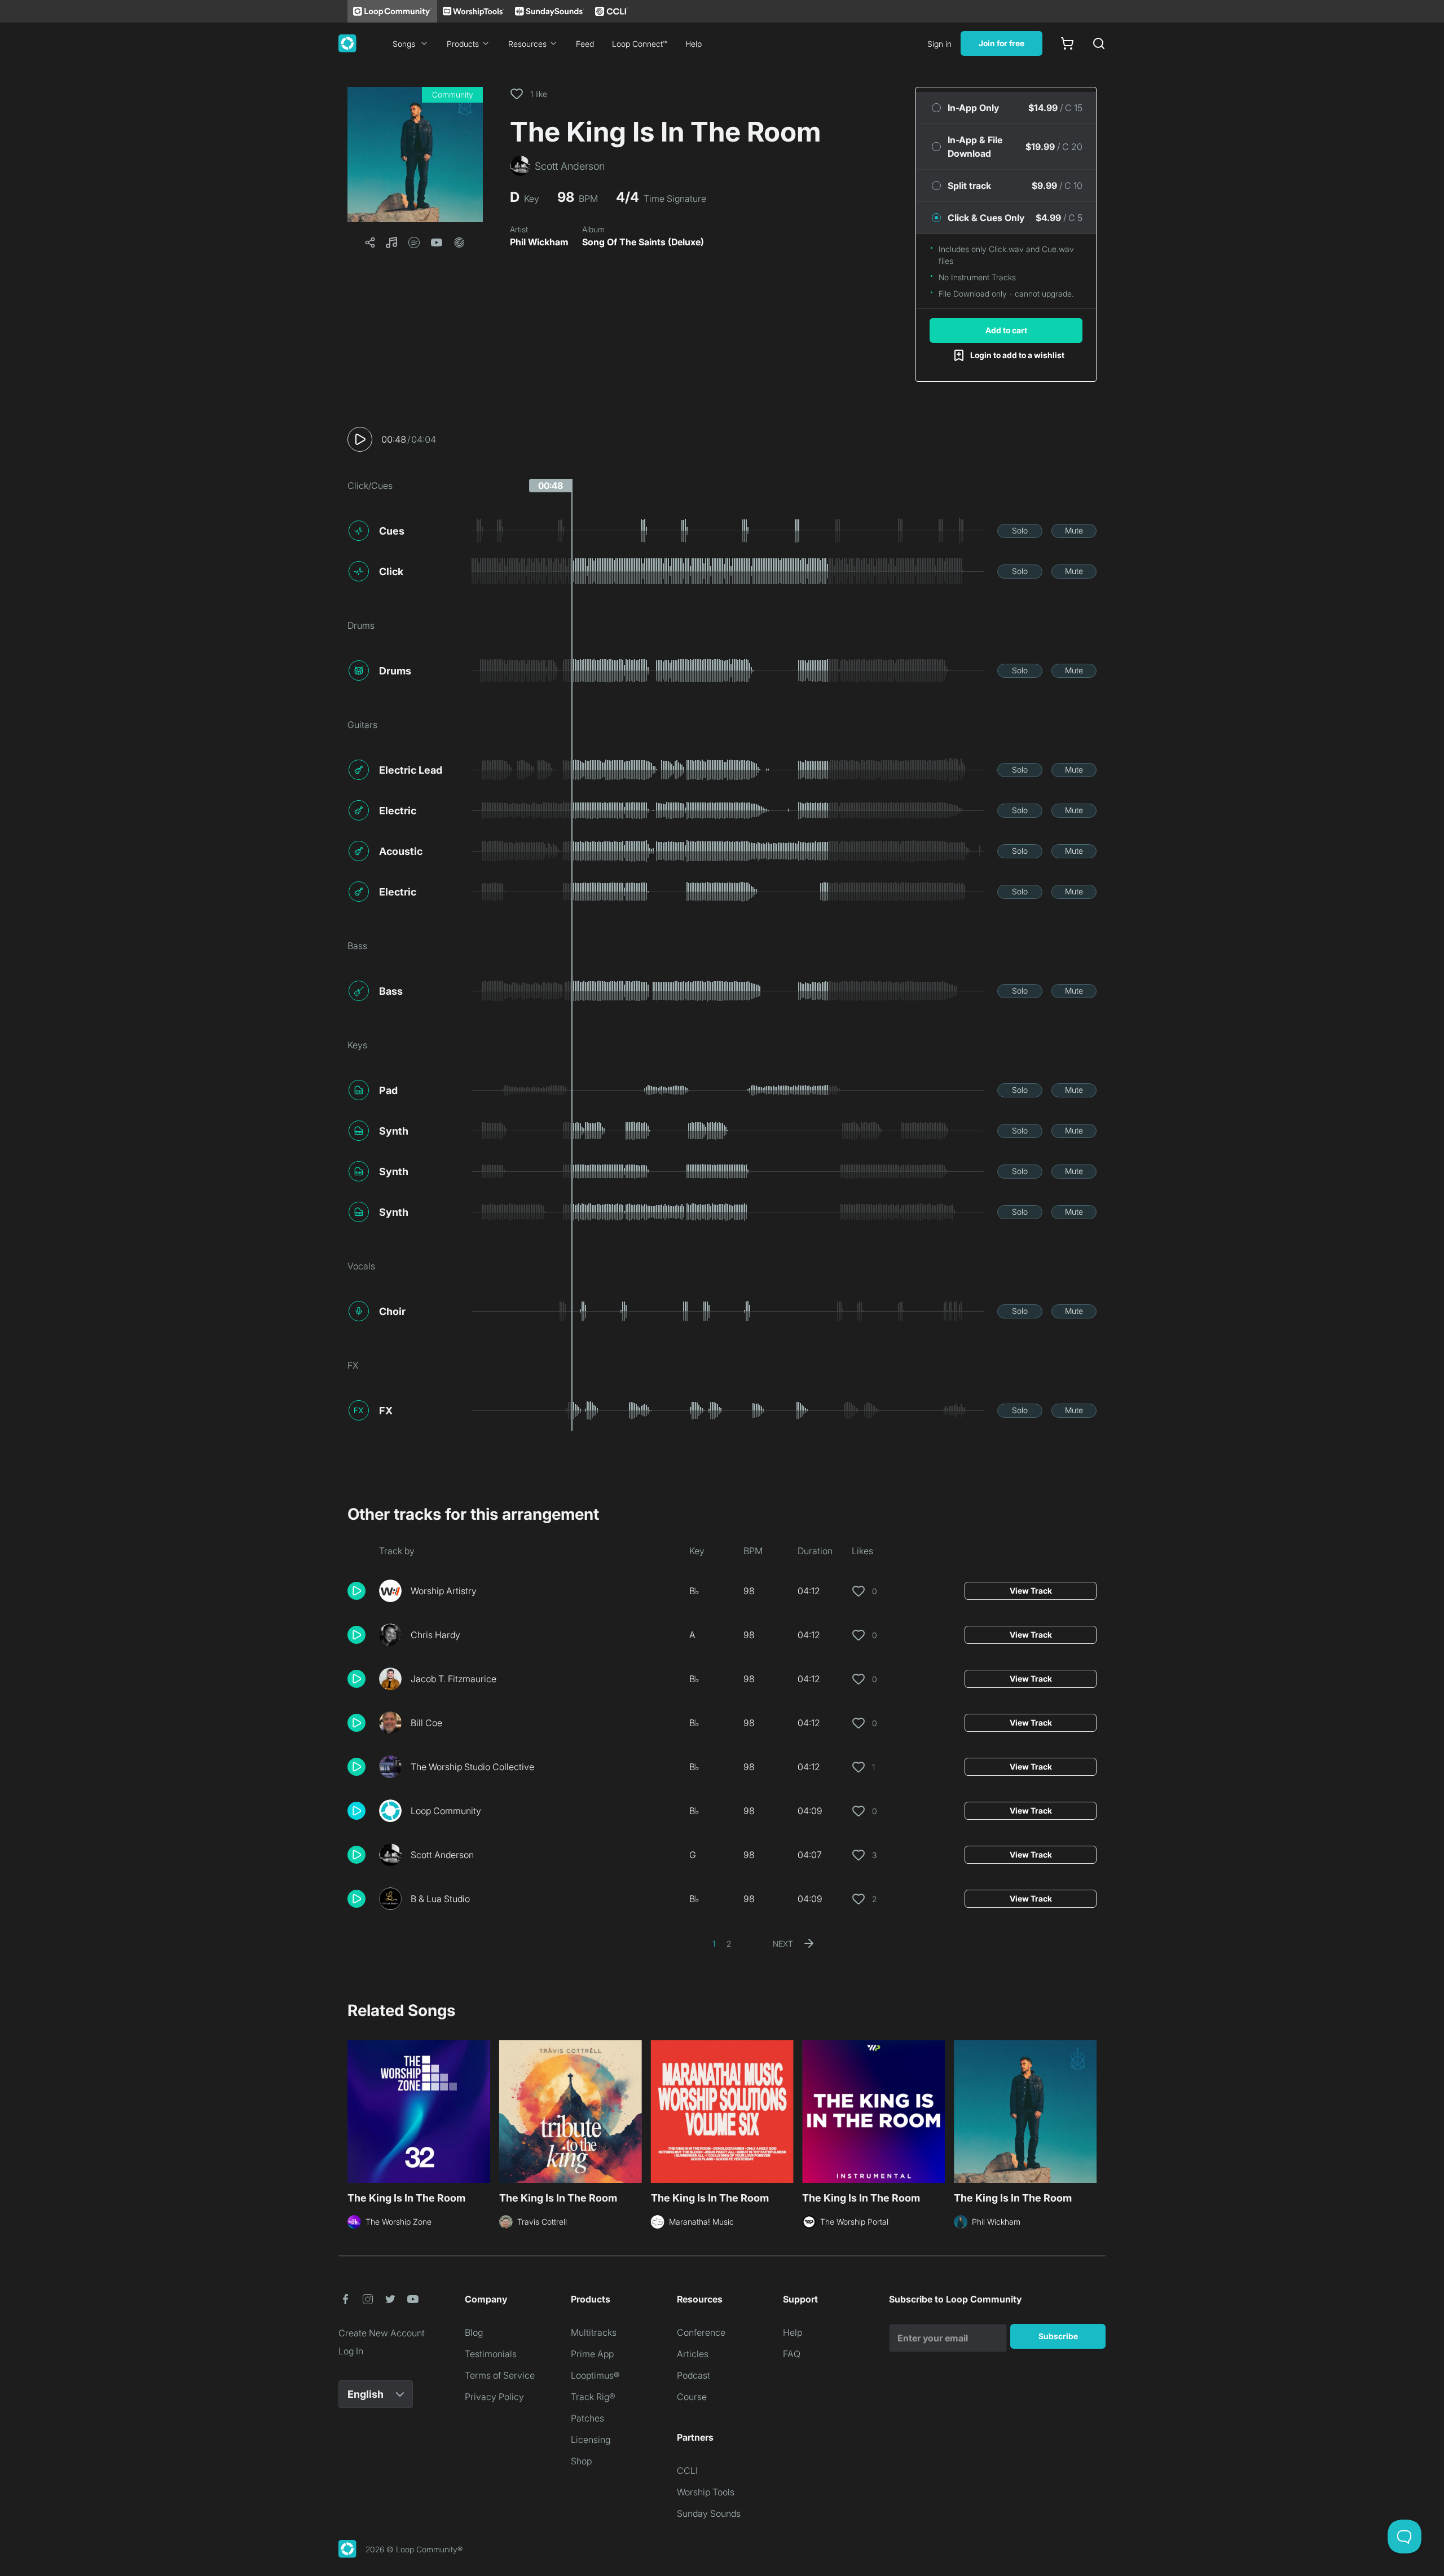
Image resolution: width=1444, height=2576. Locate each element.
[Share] (370, 242)
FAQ (792, 2354)
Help (694, 44)
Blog (474, 2332)
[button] (415, 155)
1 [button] (714, 1944)
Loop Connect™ (640, 44)
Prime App (592, 2354)
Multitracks (594, 2332)
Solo (1020, 530)
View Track (1031, 1591)
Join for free (1001, 43)
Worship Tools (706, 2492)
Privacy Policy (494, 2397)
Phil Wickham (539, 242)
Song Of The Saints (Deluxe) (643, 242)
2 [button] (729, 1944)
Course (692, 2397)
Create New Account (382, 2333)
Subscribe (1058, 2336)
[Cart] (1067, 43)
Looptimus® (595, 2375)
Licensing (591, 2440)
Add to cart (1006, 330)
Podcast (694, 2375)
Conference (701, 2332)
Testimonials (491, 2354)
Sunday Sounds (709, 2513)
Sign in (939, 44)
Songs (404, 44)
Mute (1074, 530)
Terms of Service (500, 2375)
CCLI (687, 2471)
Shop (581, 2461)
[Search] (1099, 43)
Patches (587, 2418)
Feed (585, 44)
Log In (351, 2351)
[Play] (360, 439)
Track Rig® (593, 2397)
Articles (693, 2354)
